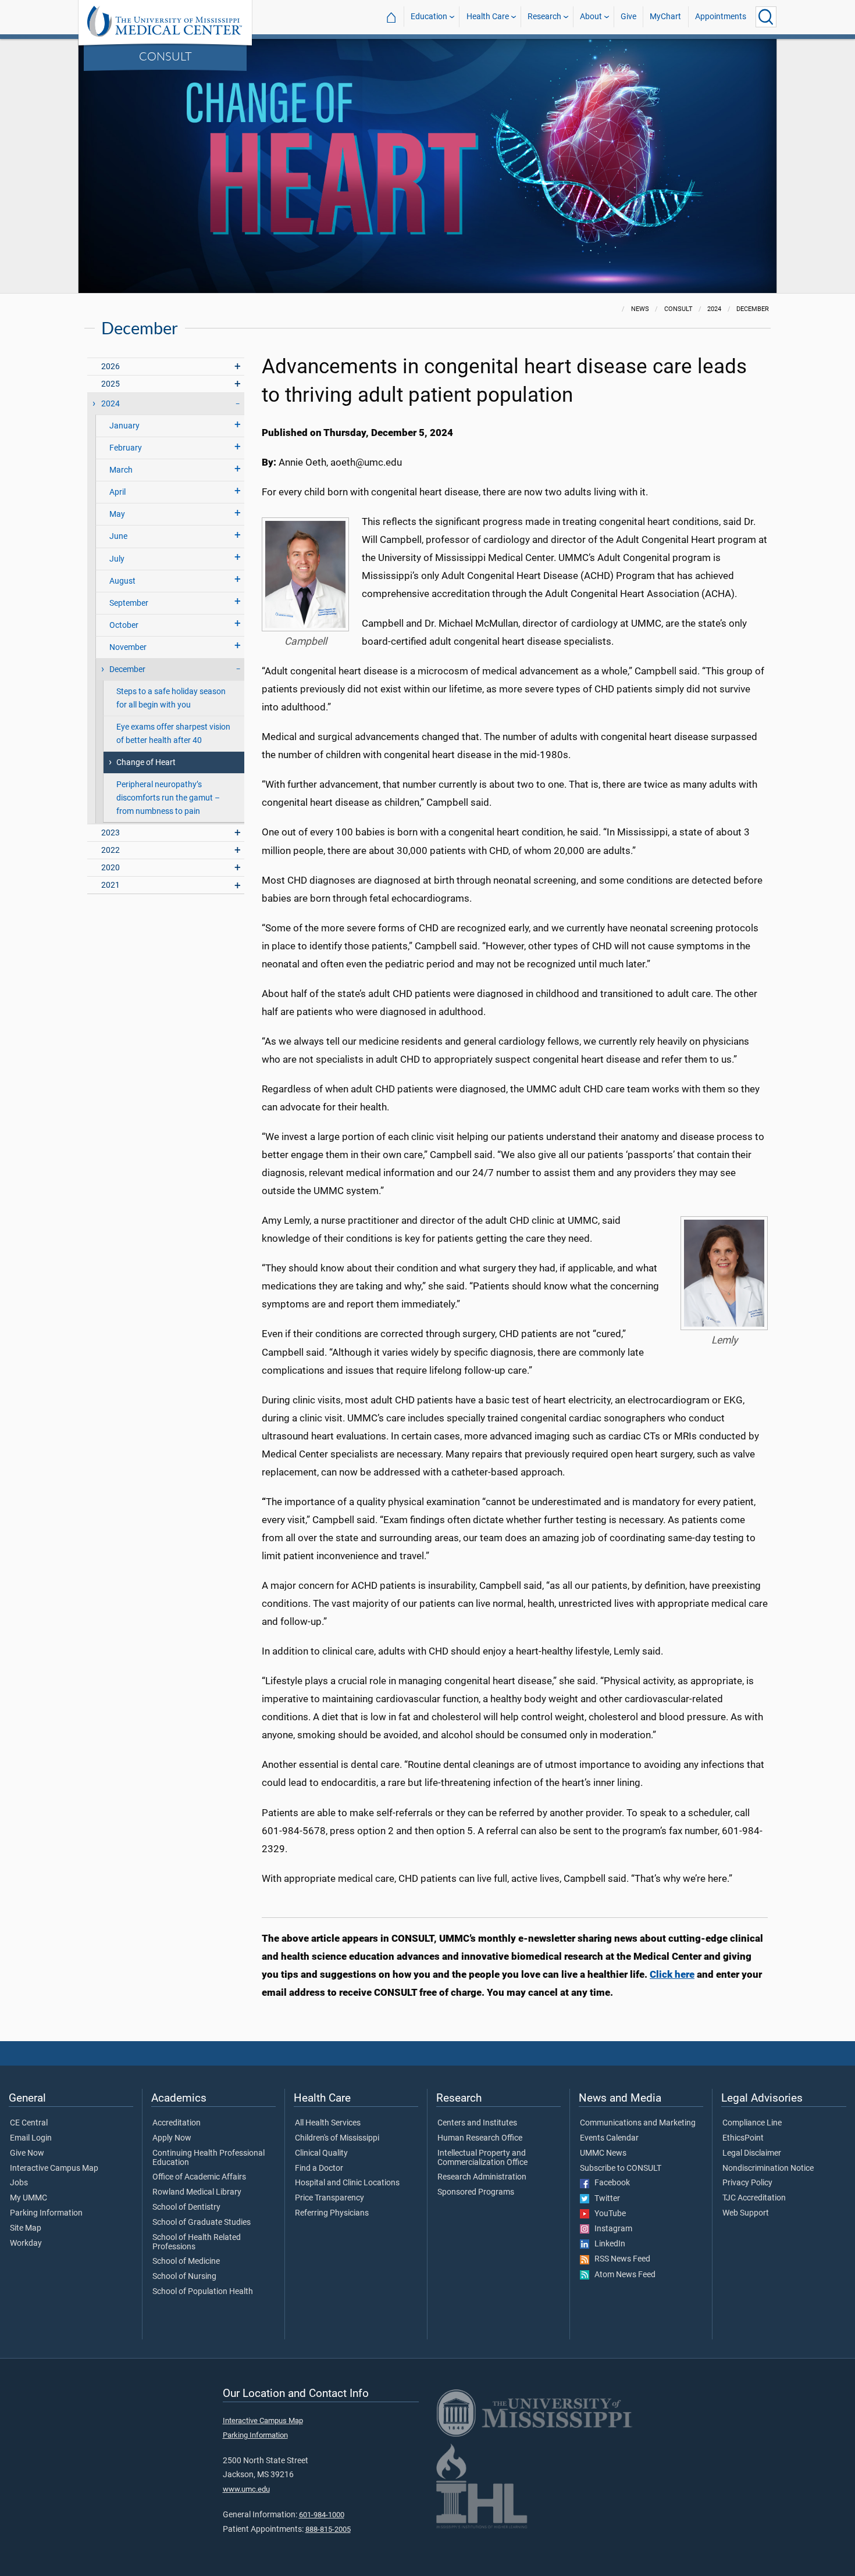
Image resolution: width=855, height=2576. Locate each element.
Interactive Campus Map (54, 2168)
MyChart (665, 17)
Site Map (26, 2228)
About (591, 17)
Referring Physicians (332, 2213)
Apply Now (172, 2138)
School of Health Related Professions (197, 2242)
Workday (26, 2243)
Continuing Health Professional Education (209, 2158)
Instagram (611, 2229)
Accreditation (177, 2123)
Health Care (488, 17)
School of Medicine (186, 2261)
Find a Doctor (319, 2168)
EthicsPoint (743, 2138)
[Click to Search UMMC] (766, 17)
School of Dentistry (186, 2207)
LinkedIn (607, 2244)
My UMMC (28, 2198)
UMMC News (603, 2153)
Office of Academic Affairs (199, 2177)
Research (544, 17)
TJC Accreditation (754, 2198)
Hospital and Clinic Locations (347, 2183)
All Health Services (328, 2123)
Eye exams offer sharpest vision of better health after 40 (173, 734)
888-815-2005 (328, 2529)
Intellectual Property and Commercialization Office (482, 2158)
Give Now (27, 2153)
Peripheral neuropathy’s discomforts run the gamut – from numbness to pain (168, 798)
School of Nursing (184, 2277)
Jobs (19, 2183)
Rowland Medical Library (197, 2192)
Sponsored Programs (476, 2192)
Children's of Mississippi (337, 2138)
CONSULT (165, 56)
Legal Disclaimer (752, 2153)
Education (429, 17)
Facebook (610, 2183)
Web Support (746, 2213)
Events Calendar (609, 2138)
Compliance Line (752, 2123)
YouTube (608, 2214)
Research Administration (482, 2177)
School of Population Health (203, 2292)
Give (628, 17)
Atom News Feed (622, 2275)
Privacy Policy (747, 2183)
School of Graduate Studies (202, 2223)
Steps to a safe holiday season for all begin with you (171, 698)
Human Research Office (480, 2138)
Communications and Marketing (638, 2123)
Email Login (31, 2138)
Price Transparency (329, 2198)
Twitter (605, 2199)
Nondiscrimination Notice (768, 2168)
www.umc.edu (246, 2489)
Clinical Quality (321, 2153)
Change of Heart (146, 762)
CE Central (29, 2123)
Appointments (721, 17)
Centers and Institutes (477, 2123)
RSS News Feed (620, 2259)
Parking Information (46, 2213)
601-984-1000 (322, 2515)
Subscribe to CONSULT (621, 2168)
